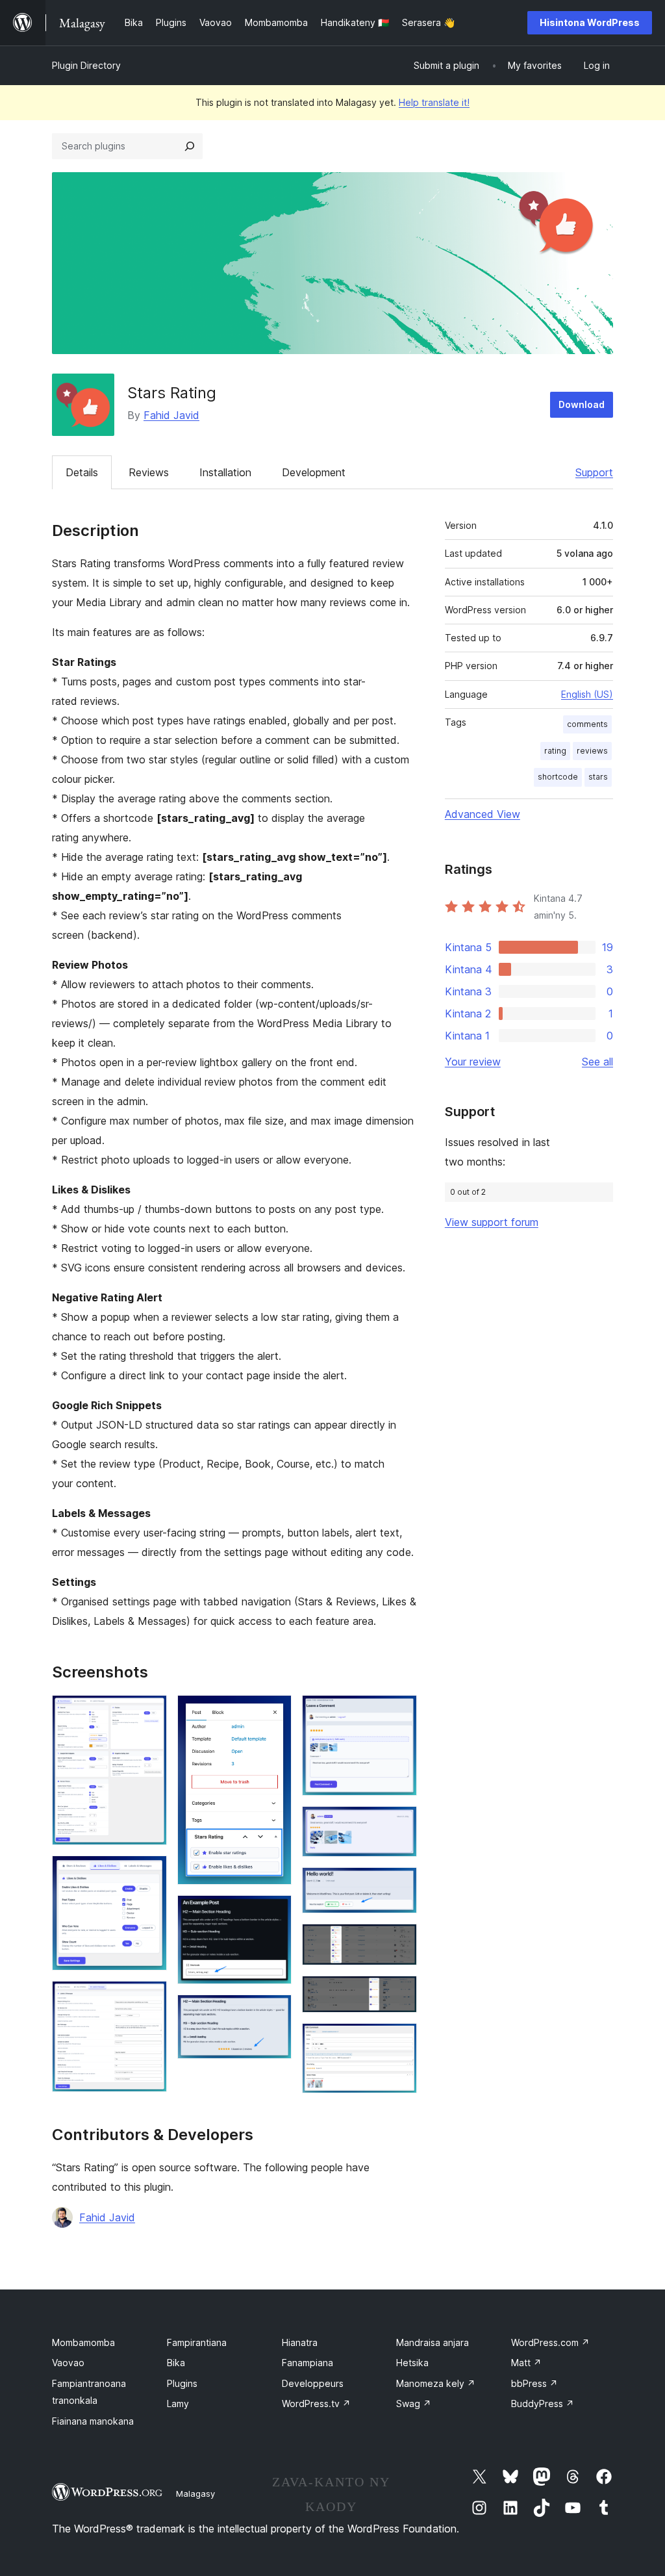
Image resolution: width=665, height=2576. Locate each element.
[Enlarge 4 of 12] (274, 1713)
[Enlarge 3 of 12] (149, 1998)
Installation (225, 472)
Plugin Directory (86, 65)
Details (82, 472)
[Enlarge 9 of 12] (399, 1885)
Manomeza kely (436, 2383)
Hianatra (300, 2342)
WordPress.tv (316, 2404)
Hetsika (412, 2363)
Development (314, 472)
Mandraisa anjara (433, 2342)
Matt (526, 2363)
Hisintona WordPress (590, 22)
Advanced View (483, 814)
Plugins (182, 2383)
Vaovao (68, 2363)
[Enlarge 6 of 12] (274, 2012)
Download (582, 404)
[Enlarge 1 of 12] (149, 1713)
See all (597, 1062)
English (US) (587, 694)
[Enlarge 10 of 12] (399, 1941)
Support (594, 472)
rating (555, 751)
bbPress (534, 2383)
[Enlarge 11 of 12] (399, 1993)
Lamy (178, 2404)
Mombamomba (83, 2342)
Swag (414, 2404)
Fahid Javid (171, 415)
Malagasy (195, 2493)
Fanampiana (307, 2363)
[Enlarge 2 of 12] (149, 1873)
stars (598, 777)
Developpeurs (313, 2383)
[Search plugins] (190, 146)
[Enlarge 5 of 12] (274, 1913)
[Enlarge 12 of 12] (399, 2041)
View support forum (492, 1222)
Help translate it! (434, 102)
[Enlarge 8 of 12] (399, 1824)
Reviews (149, 472)
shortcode (558, 777)
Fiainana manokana (93, 2421)
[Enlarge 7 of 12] (399, 1713)
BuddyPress (543, 2404)
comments (587, 724)
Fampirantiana (197, 2342)
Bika (176, 2363)
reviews (592, 751)
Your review (473, 1062)
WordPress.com (550, 2342)
